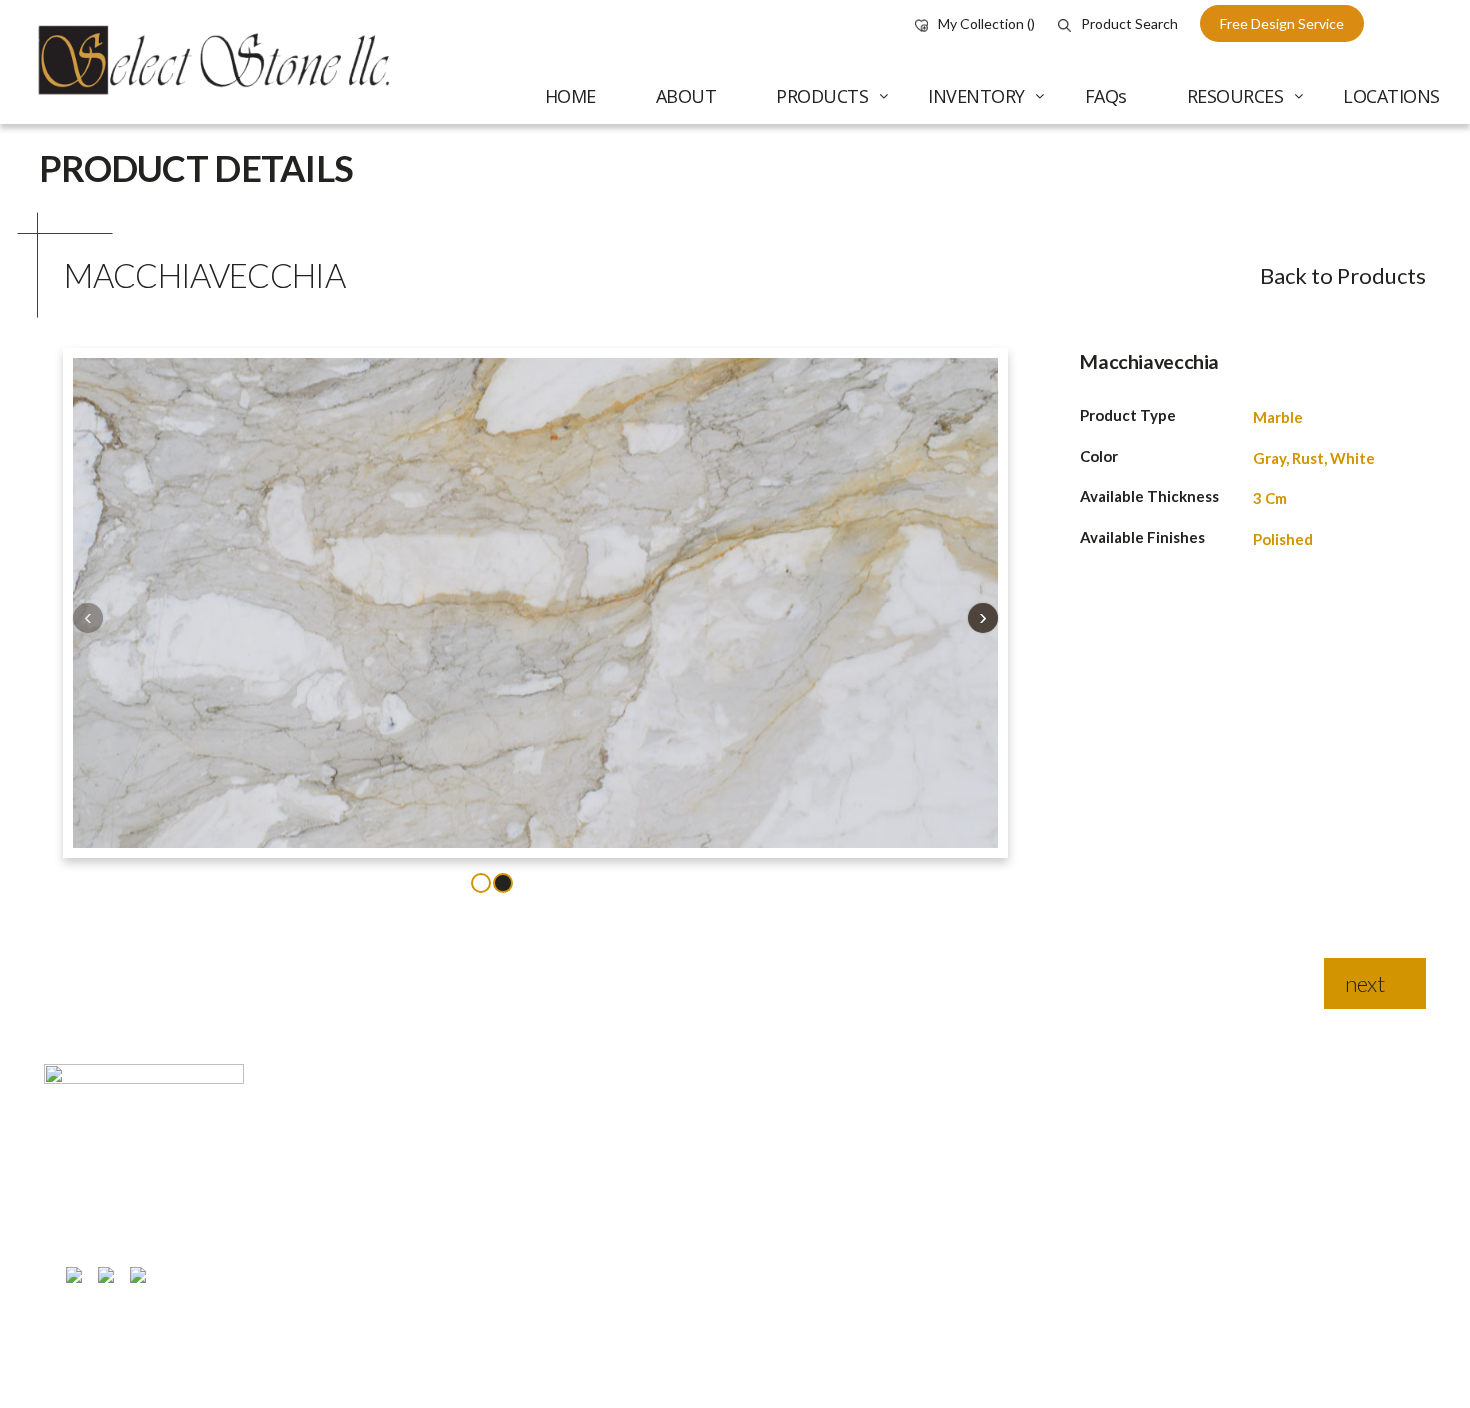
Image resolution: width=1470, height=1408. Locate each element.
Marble (1278, 417)
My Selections (1027, 1170)
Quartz (1242, 1251)
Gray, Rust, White (1314, 458)
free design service (1282, 23)
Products (780, 1250)
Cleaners (1249, 1373)
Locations (782, 1332)
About (770, 1210)
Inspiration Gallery (1041, 1362)
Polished (1283, 539)
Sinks (1235, 1333)
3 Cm (1270, 498)
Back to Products (1343, 275)
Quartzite (1251, 1292)
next (1365, 983)
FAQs (768, 1291)
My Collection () (986, 23)
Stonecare (1016, 1251)
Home (769, 1173)
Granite (1244, 1210)
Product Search (1129, 23)
